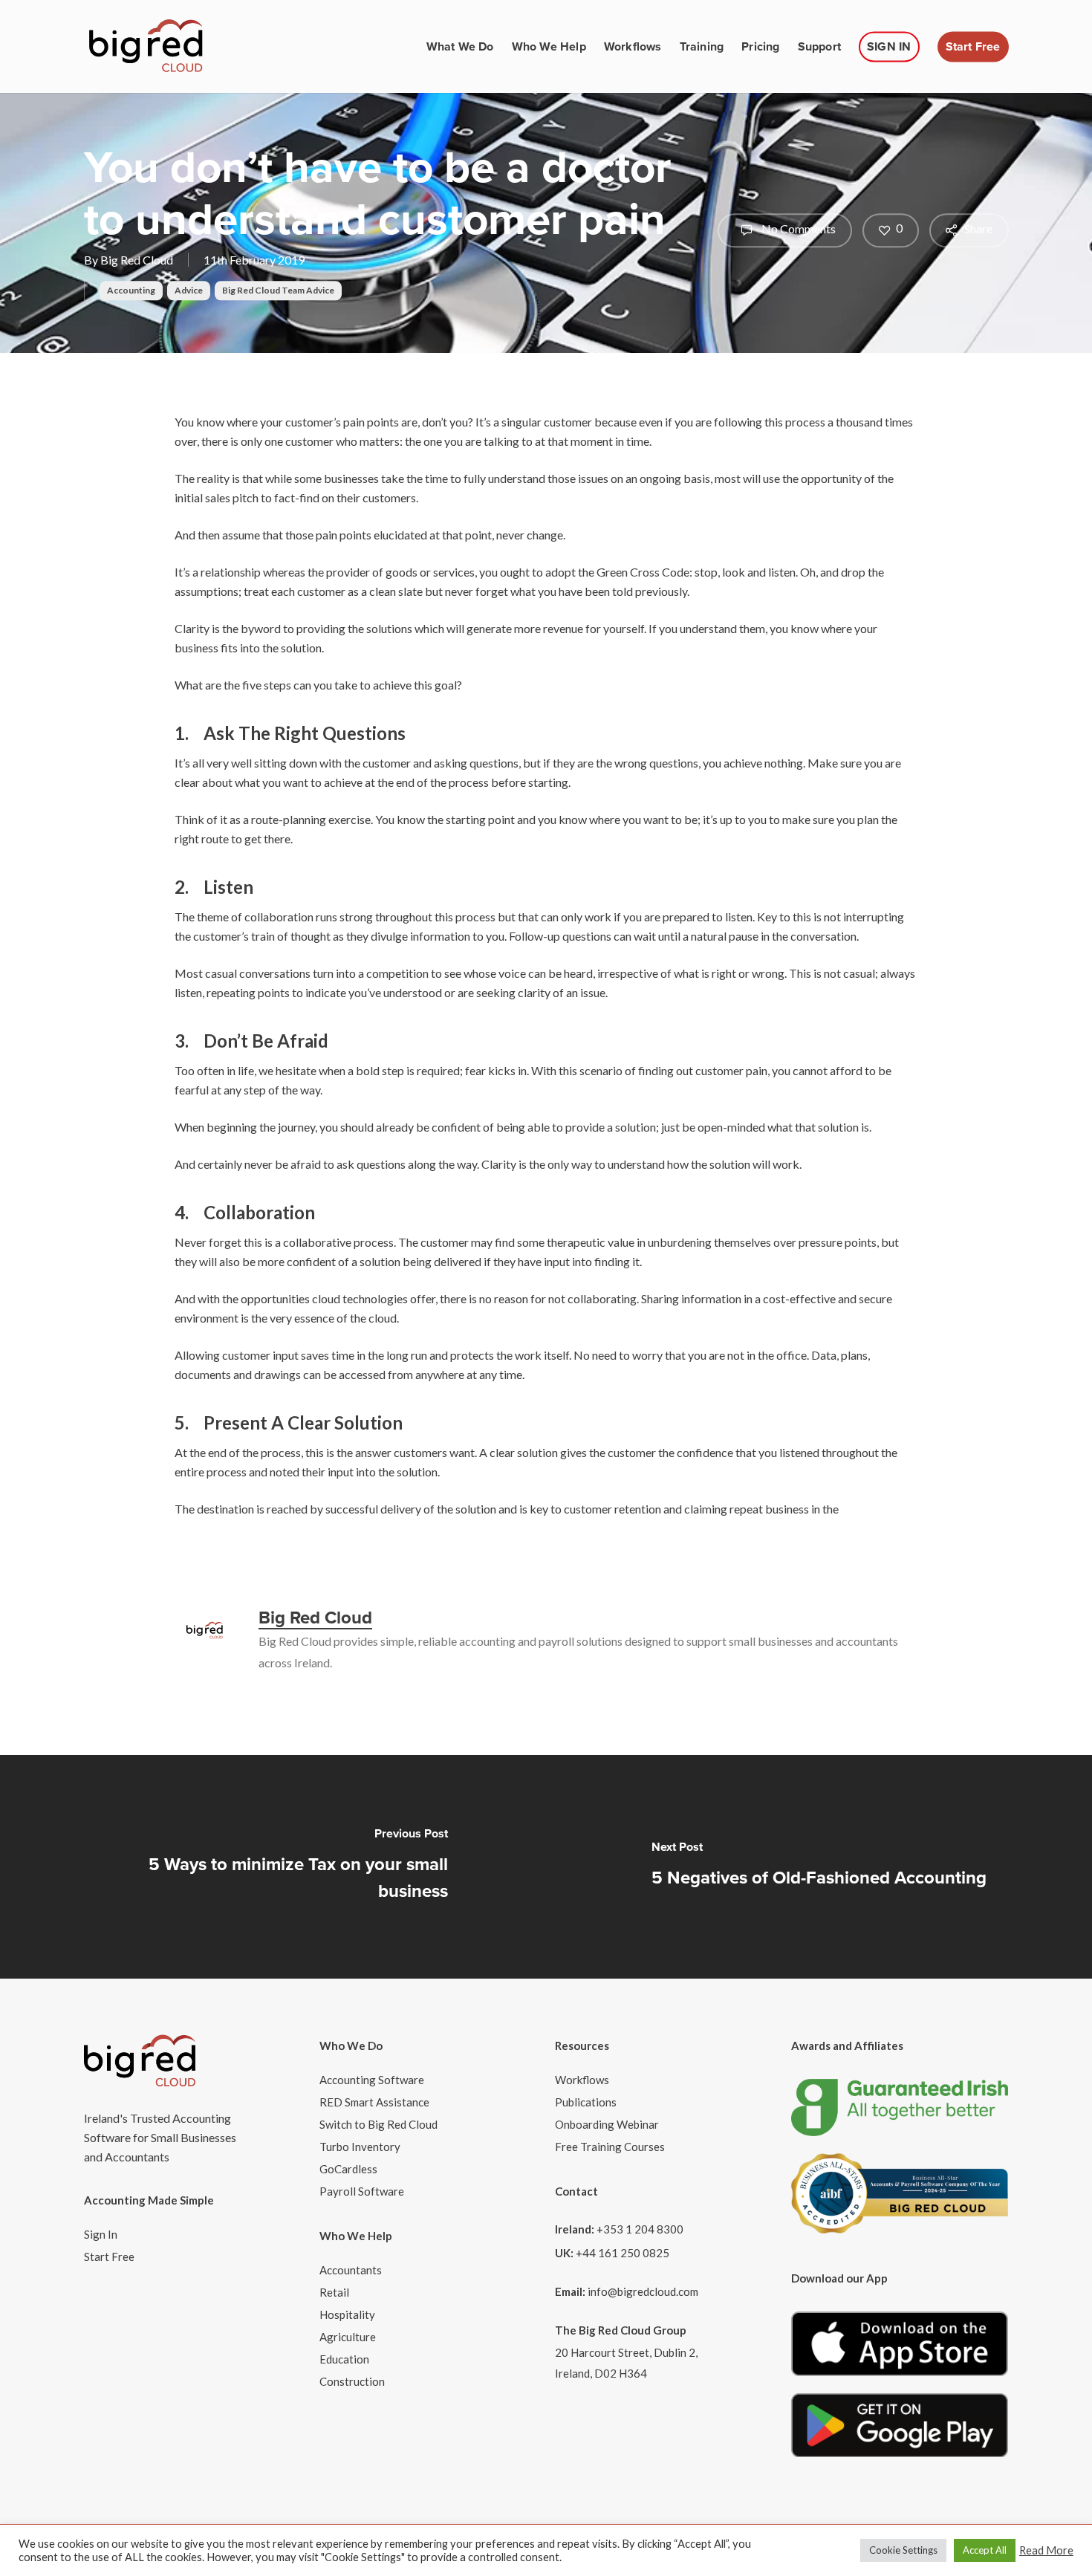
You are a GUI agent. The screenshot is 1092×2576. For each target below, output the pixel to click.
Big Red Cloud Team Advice (278, 290)
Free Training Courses (610, 2147)
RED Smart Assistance (374, 2102)
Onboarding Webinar (607, 2124)
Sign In (101, 2234)
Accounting (131, 290)
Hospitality (347, 2314)
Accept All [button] (985, 2550)
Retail (334, 2292)
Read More (1046, 2550)
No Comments (797, 228)
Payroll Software (362, 2191)
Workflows (582, 2080)
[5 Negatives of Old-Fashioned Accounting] (819, 1867)
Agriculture (348, 2337)
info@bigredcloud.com (643, 2291)
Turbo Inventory (360, 2147)
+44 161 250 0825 (623, 2253)
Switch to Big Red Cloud (378, 2124)
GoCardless (348, 2169)
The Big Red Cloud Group (621, 2330)
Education (344, 2359)
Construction (352, 2381)
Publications (586, 2102)
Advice (189, 290)
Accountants (351, 2270)
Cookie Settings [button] (903, 2550)
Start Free (109, 2257)
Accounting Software (372, 2080)
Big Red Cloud (137, 260)
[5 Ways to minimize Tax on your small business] (273, 1867)
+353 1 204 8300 (640, 2229)
